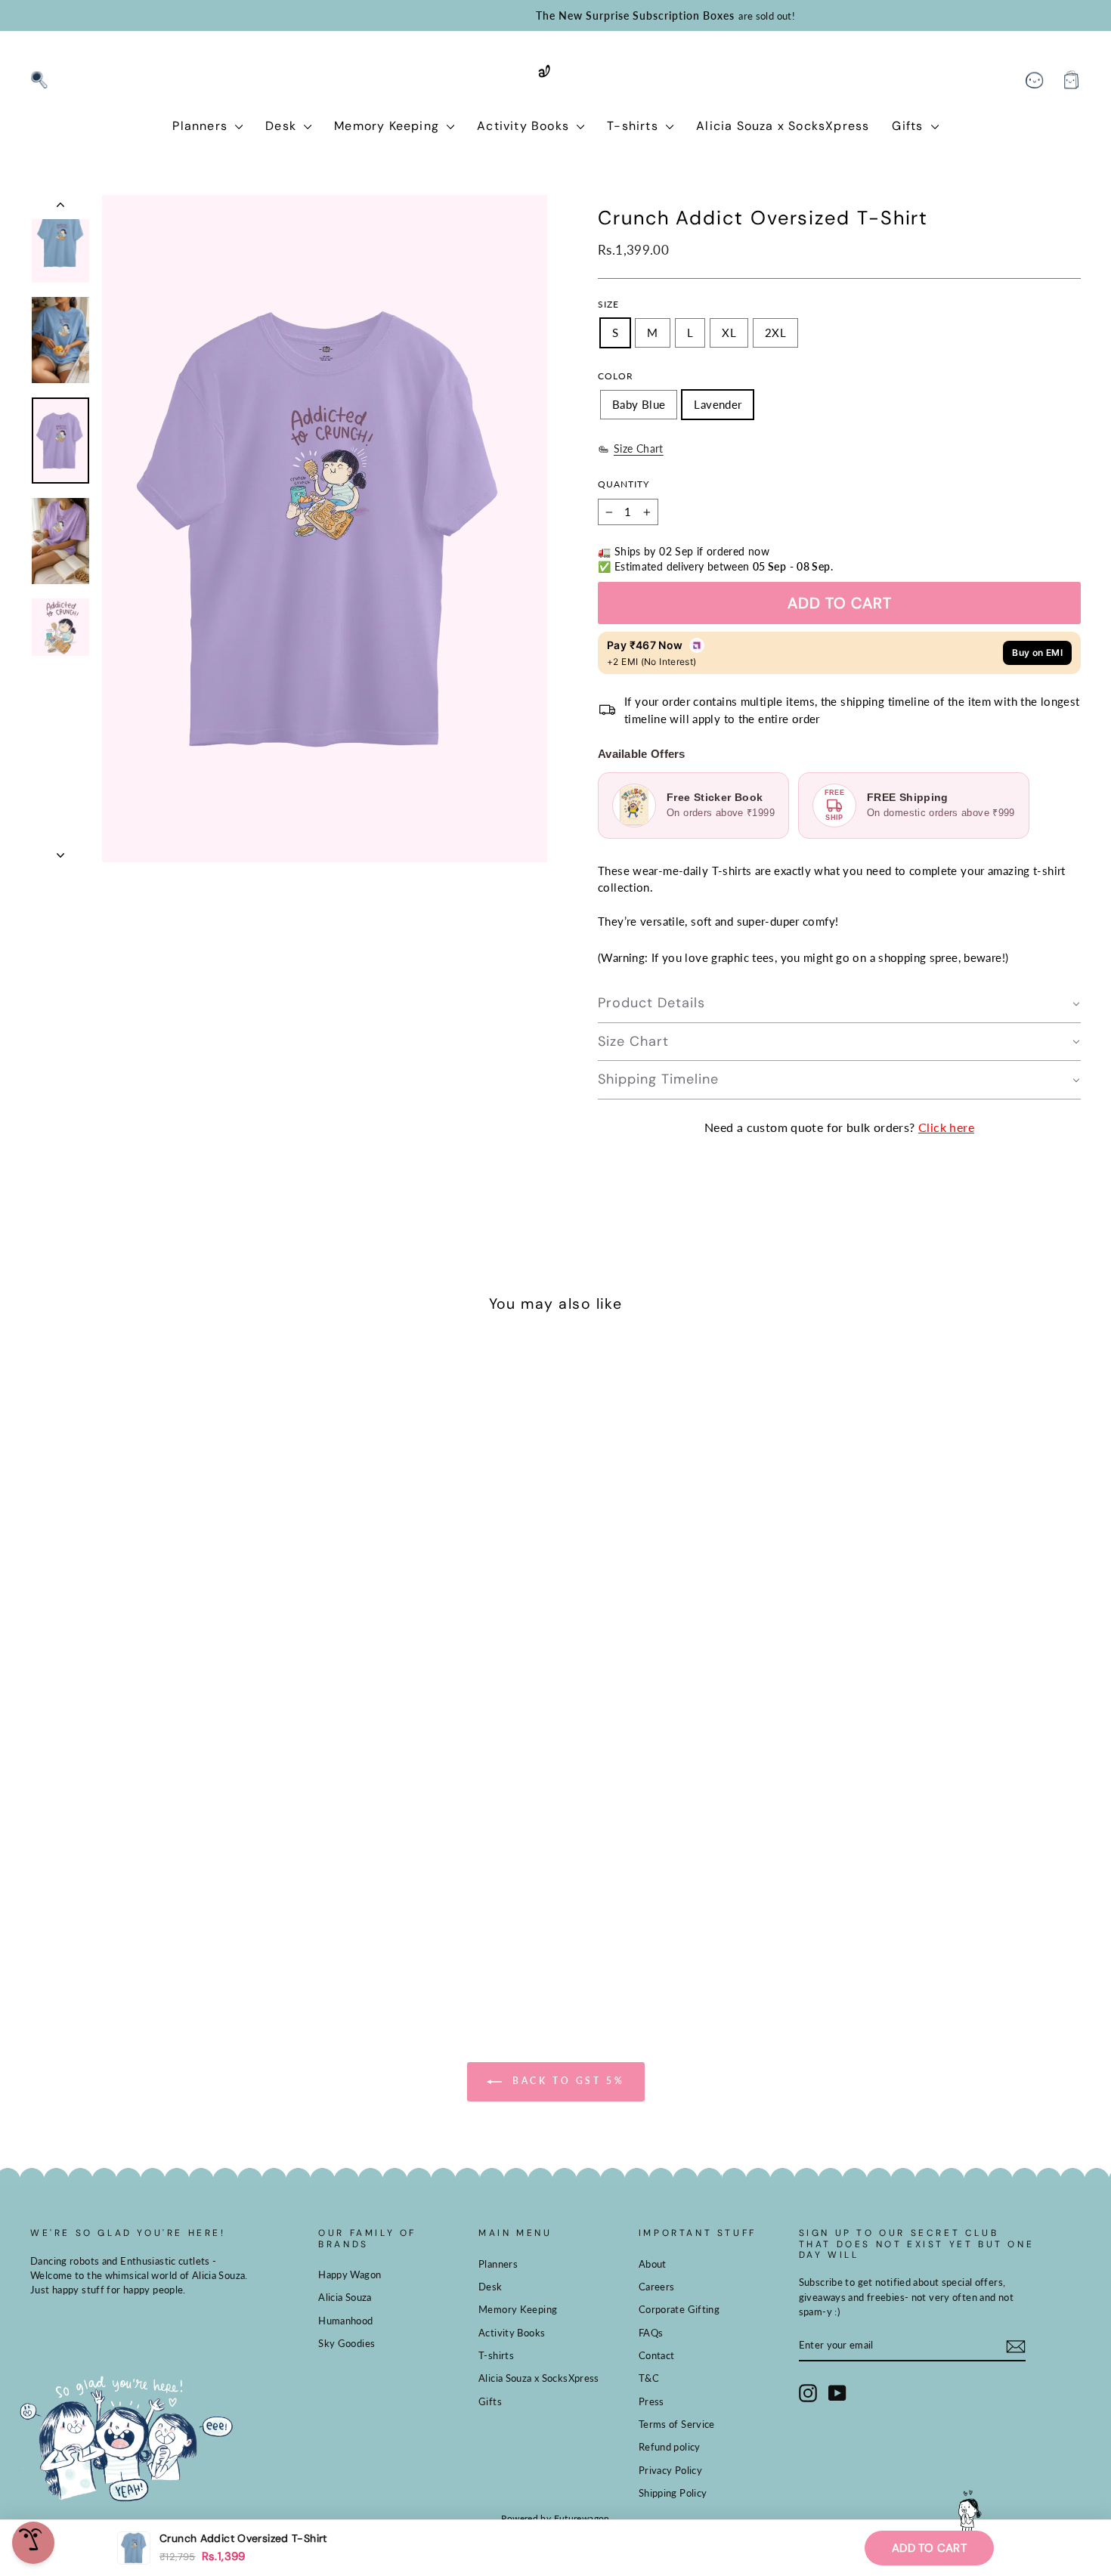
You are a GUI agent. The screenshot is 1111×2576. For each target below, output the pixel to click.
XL (729, 332)
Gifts (909, 126)
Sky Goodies (347, 2343)
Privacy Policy (670, 2470)
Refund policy (670, 2447)
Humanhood (345, 2321)
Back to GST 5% (566, 2081)
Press (651, 2401)
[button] (839, 1004)
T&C (649, 2378)
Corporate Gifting (679, 2309)
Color (616, 376)
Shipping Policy (673, 2493)
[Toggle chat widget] (33, 2543)
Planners (202, 126)
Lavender (718, 404)
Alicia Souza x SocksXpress (783, 126)
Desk (283, 126)
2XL (775, 332)
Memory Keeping (388, 126)
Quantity (624, 484)
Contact (657, 2355)
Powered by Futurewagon (555, 2518)
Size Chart (639, 449)
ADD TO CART (929, 2548)
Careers (657, 2287)
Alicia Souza (345, 2297)
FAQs (651, 2333)
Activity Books (525, 126)
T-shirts (634, 126)
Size (608, 304)
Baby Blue (639, 404)
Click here (946, 1127)
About (653, 2264)
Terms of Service (677, 2424)
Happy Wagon (350, 2274)
